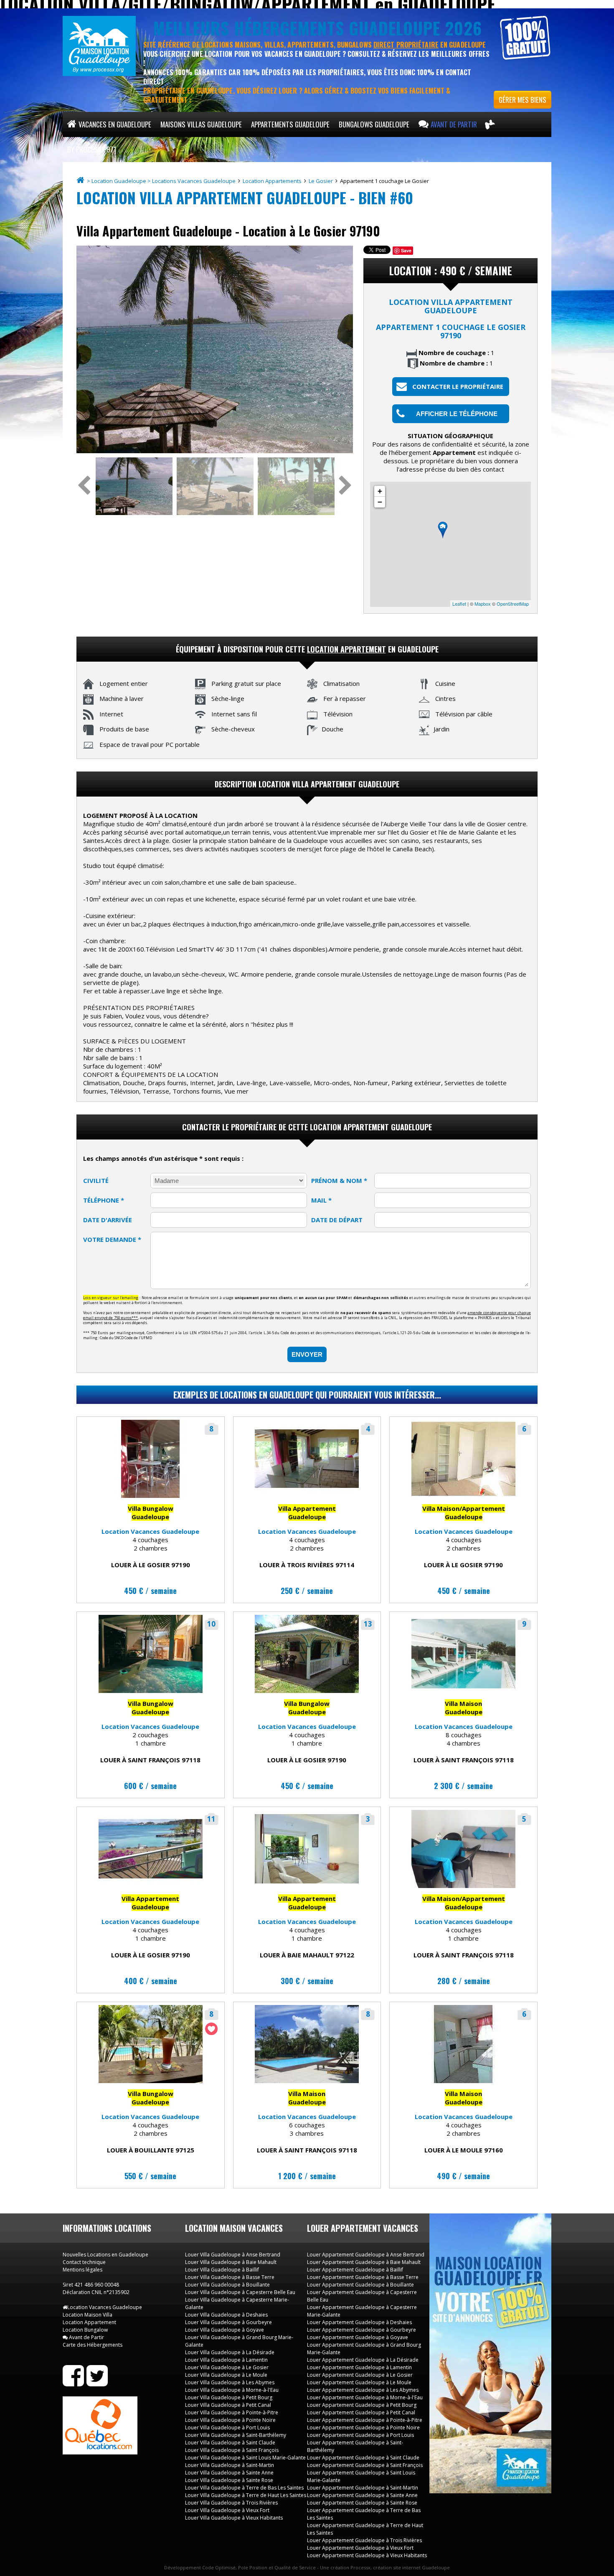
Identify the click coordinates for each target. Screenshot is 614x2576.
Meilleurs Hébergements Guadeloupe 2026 (317, 28)
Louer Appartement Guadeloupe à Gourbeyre (362, 2330)
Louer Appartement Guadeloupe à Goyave (358, 2337)
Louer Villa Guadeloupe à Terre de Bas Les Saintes (244, 2488)
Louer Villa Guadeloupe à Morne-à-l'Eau (232, 2390)
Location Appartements (273, 181)
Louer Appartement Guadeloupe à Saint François (365, 2465)
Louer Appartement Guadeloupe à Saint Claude (363, 2458)
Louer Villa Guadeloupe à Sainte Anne (229, 2473)
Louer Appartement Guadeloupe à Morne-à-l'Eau (365, 2397)
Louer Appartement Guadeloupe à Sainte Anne (362, 2495)
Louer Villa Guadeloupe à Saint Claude (230, 2443)
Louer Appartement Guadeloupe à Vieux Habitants (367, 2555)
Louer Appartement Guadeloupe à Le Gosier (360, 2375)
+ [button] (380, 491)
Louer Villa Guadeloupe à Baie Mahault (231, 2262)
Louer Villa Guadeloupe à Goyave (225, 2330)
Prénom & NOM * (339, 1180)
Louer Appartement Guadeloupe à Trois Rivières (364, 2540)
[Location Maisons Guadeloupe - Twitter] (97, 2383)
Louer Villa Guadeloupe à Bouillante (227, 2285)
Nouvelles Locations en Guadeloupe (105, 2255)
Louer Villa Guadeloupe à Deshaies (226, 2315)
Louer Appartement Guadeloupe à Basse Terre (363, 2277)
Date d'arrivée (108, 1220)
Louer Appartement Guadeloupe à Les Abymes (363, 2390)
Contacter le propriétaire (458, 386)
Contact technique (84, 2262)
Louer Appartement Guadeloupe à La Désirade (363, 2360)
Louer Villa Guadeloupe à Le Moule (226, 2375)
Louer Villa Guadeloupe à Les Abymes (230, 2382)
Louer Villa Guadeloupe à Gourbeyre (228, 2322)
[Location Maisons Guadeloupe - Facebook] (73, 2383)
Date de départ (337, 1220)
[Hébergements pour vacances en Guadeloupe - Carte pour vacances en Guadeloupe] (490, 124)
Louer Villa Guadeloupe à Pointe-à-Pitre (232, 2412)
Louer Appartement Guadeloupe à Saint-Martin (363, 2488)
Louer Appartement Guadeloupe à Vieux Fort (360, 2548)
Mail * (321, 1200)
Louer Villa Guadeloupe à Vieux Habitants (234, 2518)
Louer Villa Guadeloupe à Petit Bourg (229, 2397)
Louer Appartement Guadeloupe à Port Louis (360, 2435)
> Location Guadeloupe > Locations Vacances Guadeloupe (162, 181)
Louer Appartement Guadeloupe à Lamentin (359, 2367)
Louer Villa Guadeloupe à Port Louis (227, 2428)
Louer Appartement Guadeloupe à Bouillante (360, 2285)
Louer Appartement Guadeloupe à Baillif (355, 2270)
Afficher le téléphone (457, 414)
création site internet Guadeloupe (411, 2567)
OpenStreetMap (513, 604)
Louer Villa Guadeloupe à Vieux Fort (227, 2510)
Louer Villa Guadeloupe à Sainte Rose (229, 2480)
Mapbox (483, 604)
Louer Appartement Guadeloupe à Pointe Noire (363, 2428)
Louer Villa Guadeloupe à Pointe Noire (230, 2420)
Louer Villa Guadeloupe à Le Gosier (227, 2367)
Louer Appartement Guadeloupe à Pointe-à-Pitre (365, 2420)
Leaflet (459, 604)
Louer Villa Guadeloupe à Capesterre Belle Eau (240, 2292)
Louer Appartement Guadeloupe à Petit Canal (361, 2412)
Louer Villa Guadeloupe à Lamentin (226, 2360)
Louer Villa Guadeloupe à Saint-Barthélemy (236, 2435)
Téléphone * (104, 1200)
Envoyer (307, 1354)
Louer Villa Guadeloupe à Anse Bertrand (233, 2255)
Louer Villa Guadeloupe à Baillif (222, 2270)
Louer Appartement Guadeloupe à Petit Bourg (362, 2405)
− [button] (380, 502)
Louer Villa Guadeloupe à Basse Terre (230, 2277)
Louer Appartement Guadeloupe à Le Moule (359, 2382)
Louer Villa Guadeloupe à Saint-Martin (230, 2465)
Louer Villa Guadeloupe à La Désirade (230, 2352)
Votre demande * (112, 1239)
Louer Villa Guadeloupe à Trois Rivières (231, 2503)
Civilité (96, 1180)
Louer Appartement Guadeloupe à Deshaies (359, 2322)
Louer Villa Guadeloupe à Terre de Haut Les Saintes (246, 2495)
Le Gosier (321, 181)
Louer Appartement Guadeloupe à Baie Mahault (364, 2262)
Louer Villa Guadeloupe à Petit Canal (228, 2405)
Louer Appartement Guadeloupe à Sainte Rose (362, 2503)
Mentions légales (82, 2270)
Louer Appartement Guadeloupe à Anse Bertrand (366, 2255)
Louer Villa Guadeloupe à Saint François (232, 2450)
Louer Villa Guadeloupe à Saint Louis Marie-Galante (245, 2458)
